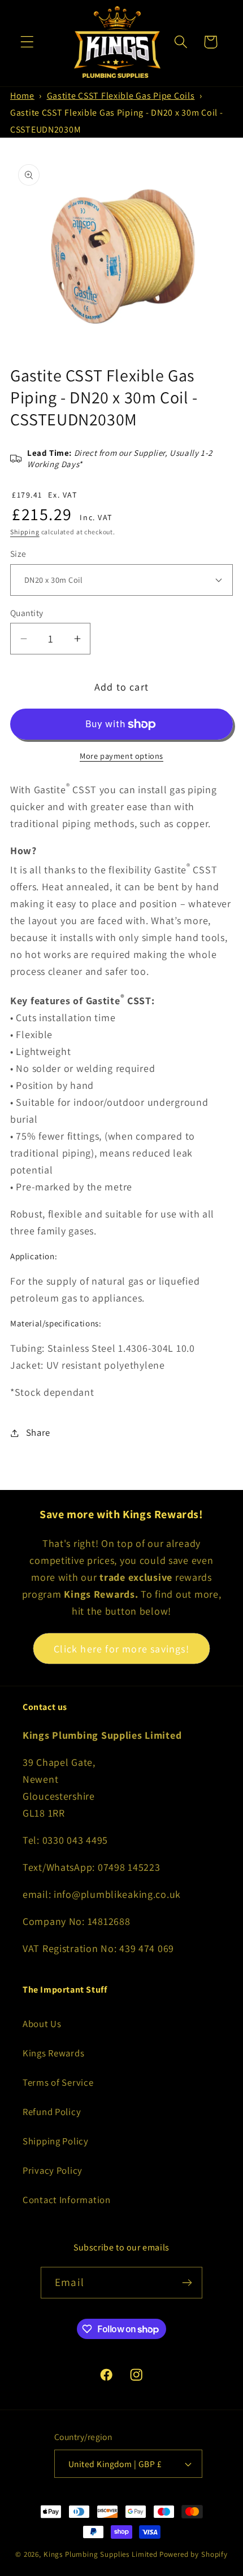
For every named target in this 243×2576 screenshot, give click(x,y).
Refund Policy (52, 2112)
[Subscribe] (187, 2283)
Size (18, 553)
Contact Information (67, 2200)
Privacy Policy (53, 2170)
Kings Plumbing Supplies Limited (101, 2554)
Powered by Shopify (194, 2554)
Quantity (27, 613)
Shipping (25, 532)
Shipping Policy (56, 2141)
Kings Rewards (53, 2053)
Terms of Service (58, 2082)
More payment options (121, 756)
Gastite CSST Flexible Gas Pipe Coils (121, 96)
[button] (27, 42)
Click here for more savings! (121, 1649)
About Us (42, 2024)
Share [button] (38, 1432)
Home (22, 96)
